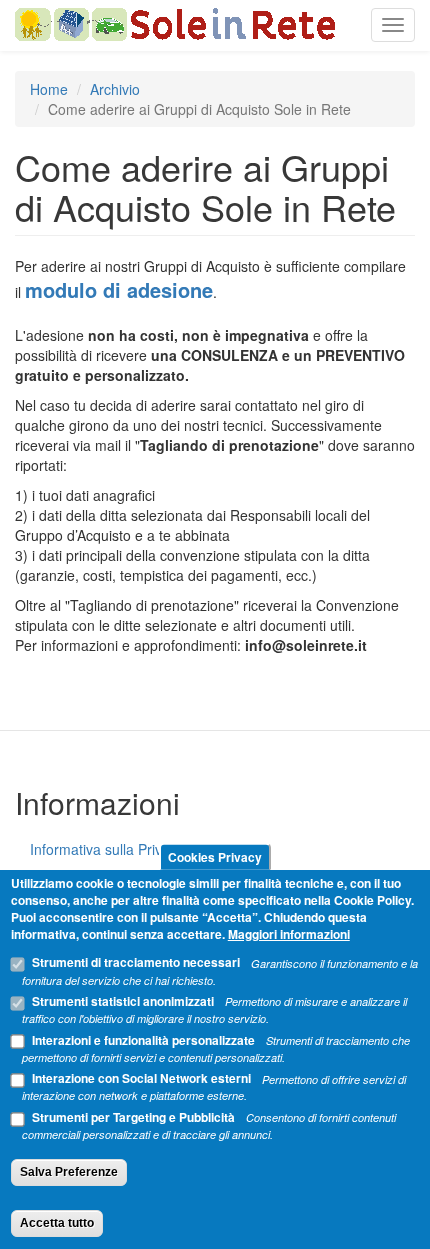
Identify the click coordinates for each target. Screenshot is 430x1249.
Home (49, 89)
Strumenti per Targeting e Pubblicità (133, 1117)
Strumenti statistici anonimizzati (123, 1001)
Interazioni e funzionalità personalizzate (143, 1040)
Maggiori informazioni (289, 934)
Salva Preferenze (69, 1172)
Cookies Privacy (215, 857)
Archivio (115, 89)
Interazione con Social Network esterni (141, 1078)
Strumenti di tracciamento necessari (136, 962)
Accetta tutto (57, 1223)
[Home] (175, 24)
